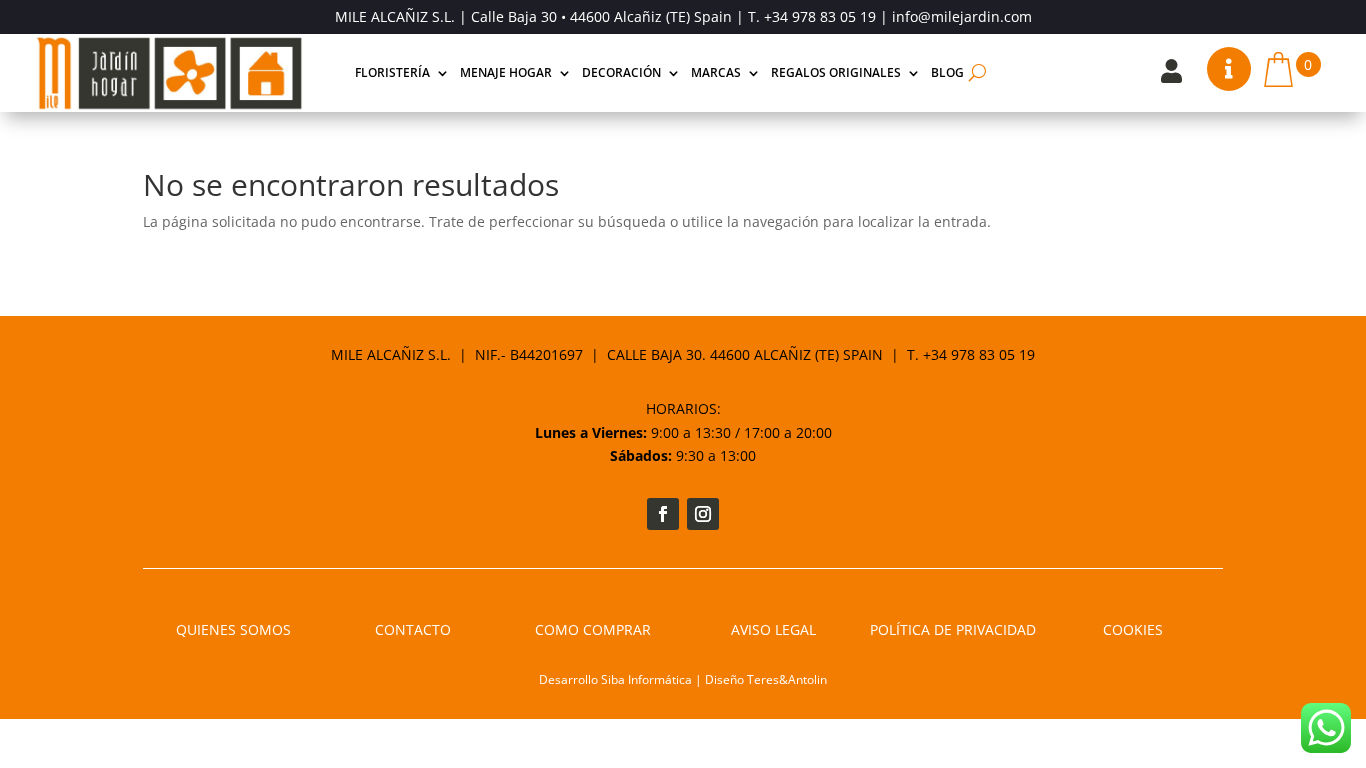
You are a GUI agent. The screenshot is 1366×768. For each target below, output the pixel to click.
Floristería (392, 72)
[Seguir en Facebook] (663, 514)
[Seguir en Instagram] (703, 514)
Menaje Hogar (506, 72)
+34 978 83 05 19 (820, 16)
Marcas (716, 72)
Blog (947, 72)
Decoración (621, 72)
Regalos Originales (836, 72)
